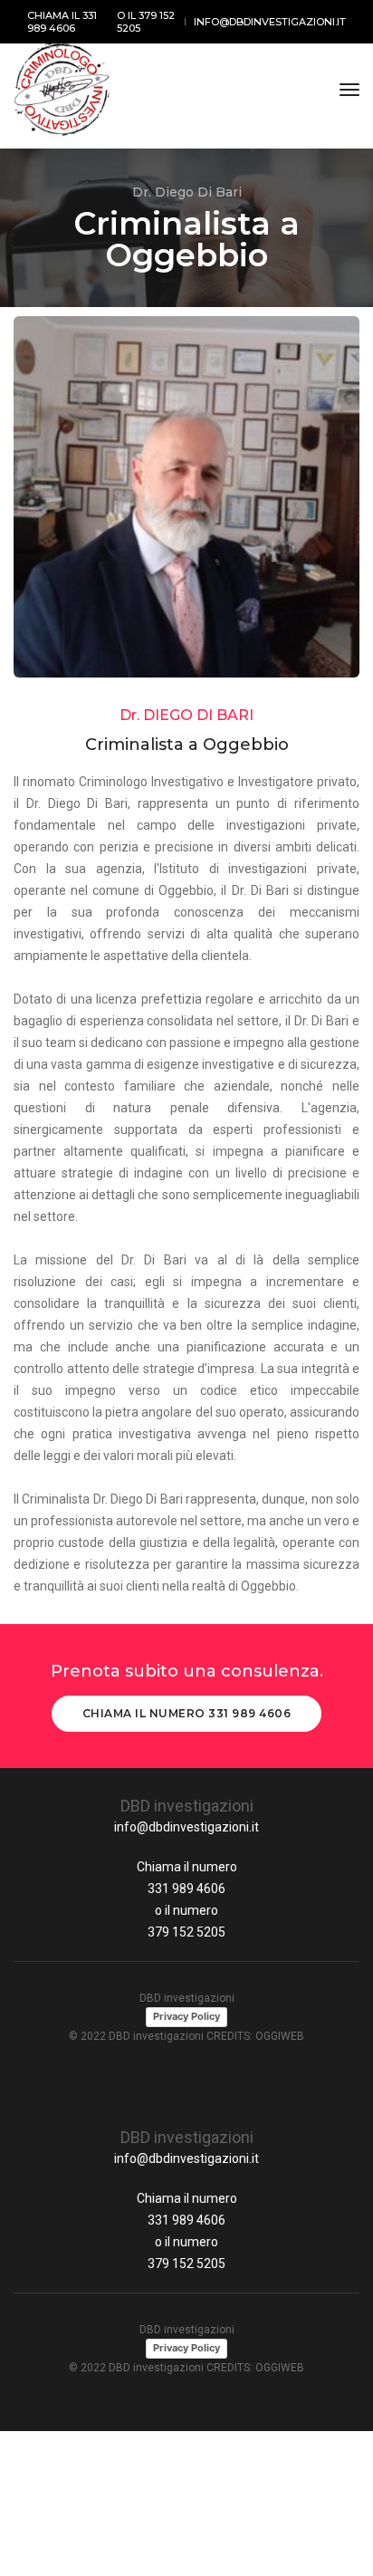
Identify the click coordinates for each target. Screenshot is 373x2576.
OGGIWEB (280, 2036)
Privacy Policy (186, 2016)
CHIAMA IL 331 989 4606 (62, 22)
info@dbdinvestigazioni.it (186, 1827)
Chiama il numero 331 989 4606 (187, 1713)
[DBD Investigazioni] (62, 90)
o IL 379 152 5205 (146, 22)
